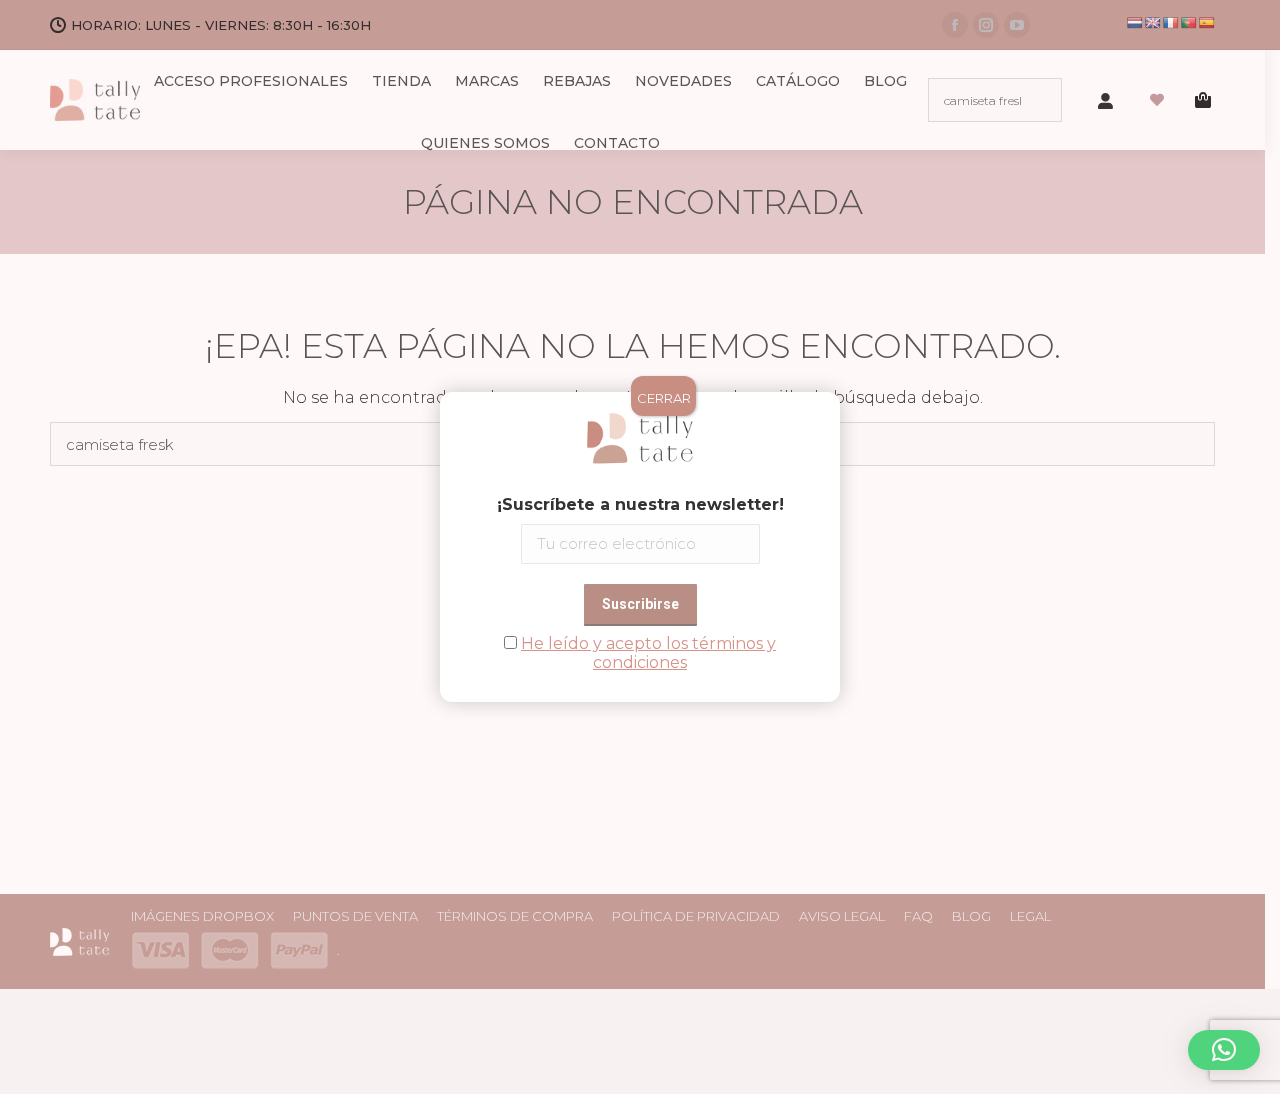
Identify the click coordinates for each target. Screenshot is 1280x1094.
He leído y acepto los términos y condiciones (648, 653)
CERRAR (664, 398)
